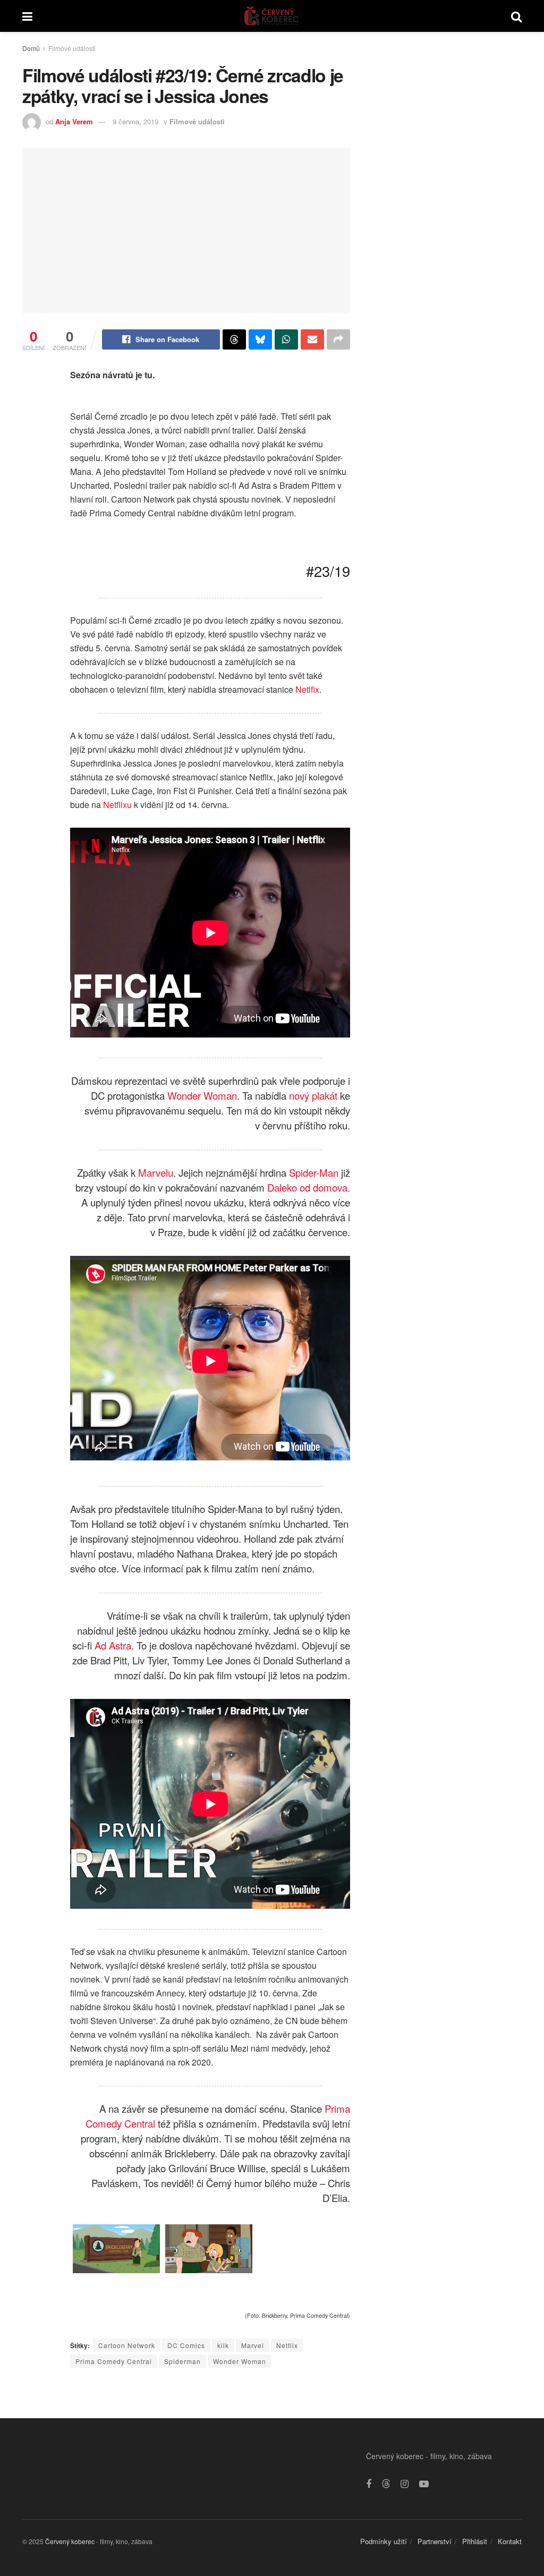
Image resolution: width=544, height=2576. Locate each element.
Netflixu (117, 805)
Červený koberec (70, 2541)
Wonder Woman (202, 1095)
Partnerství (435, 2541)
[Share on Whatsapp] (286, 339)
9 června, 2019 (135, 121)
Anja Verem (74, 121)
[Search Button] (516, 16)
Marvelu (156, 1172)
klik (223, 2345)
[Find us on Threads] (386, 2484)
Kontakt (510, 2541)
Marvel (253, 2345)
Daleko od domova (307, 1187)
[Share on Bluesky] (260, 339)
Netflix (287, 2345)
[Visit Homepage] (272, 16)
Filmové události (72, 48)
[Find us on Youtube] (424, 2484)
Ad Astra (113, 1645)
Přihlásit (475, 2541)
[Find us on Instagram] (405, 2484)
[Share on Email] (312, 339)
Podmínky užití (384, 2541)
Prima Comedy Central (114, 2361)
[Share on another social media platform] (338, 339)
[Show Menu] (27, 16)
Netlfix (307, 689)
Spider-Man (314, 1172)
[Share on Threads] (234, 339)
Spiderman (182, 2361)
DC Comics (186, 2345)
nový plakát (313, 1095)
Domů (31, 48)
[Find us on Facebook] (369, 2484)
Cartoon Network (127, 2345)
